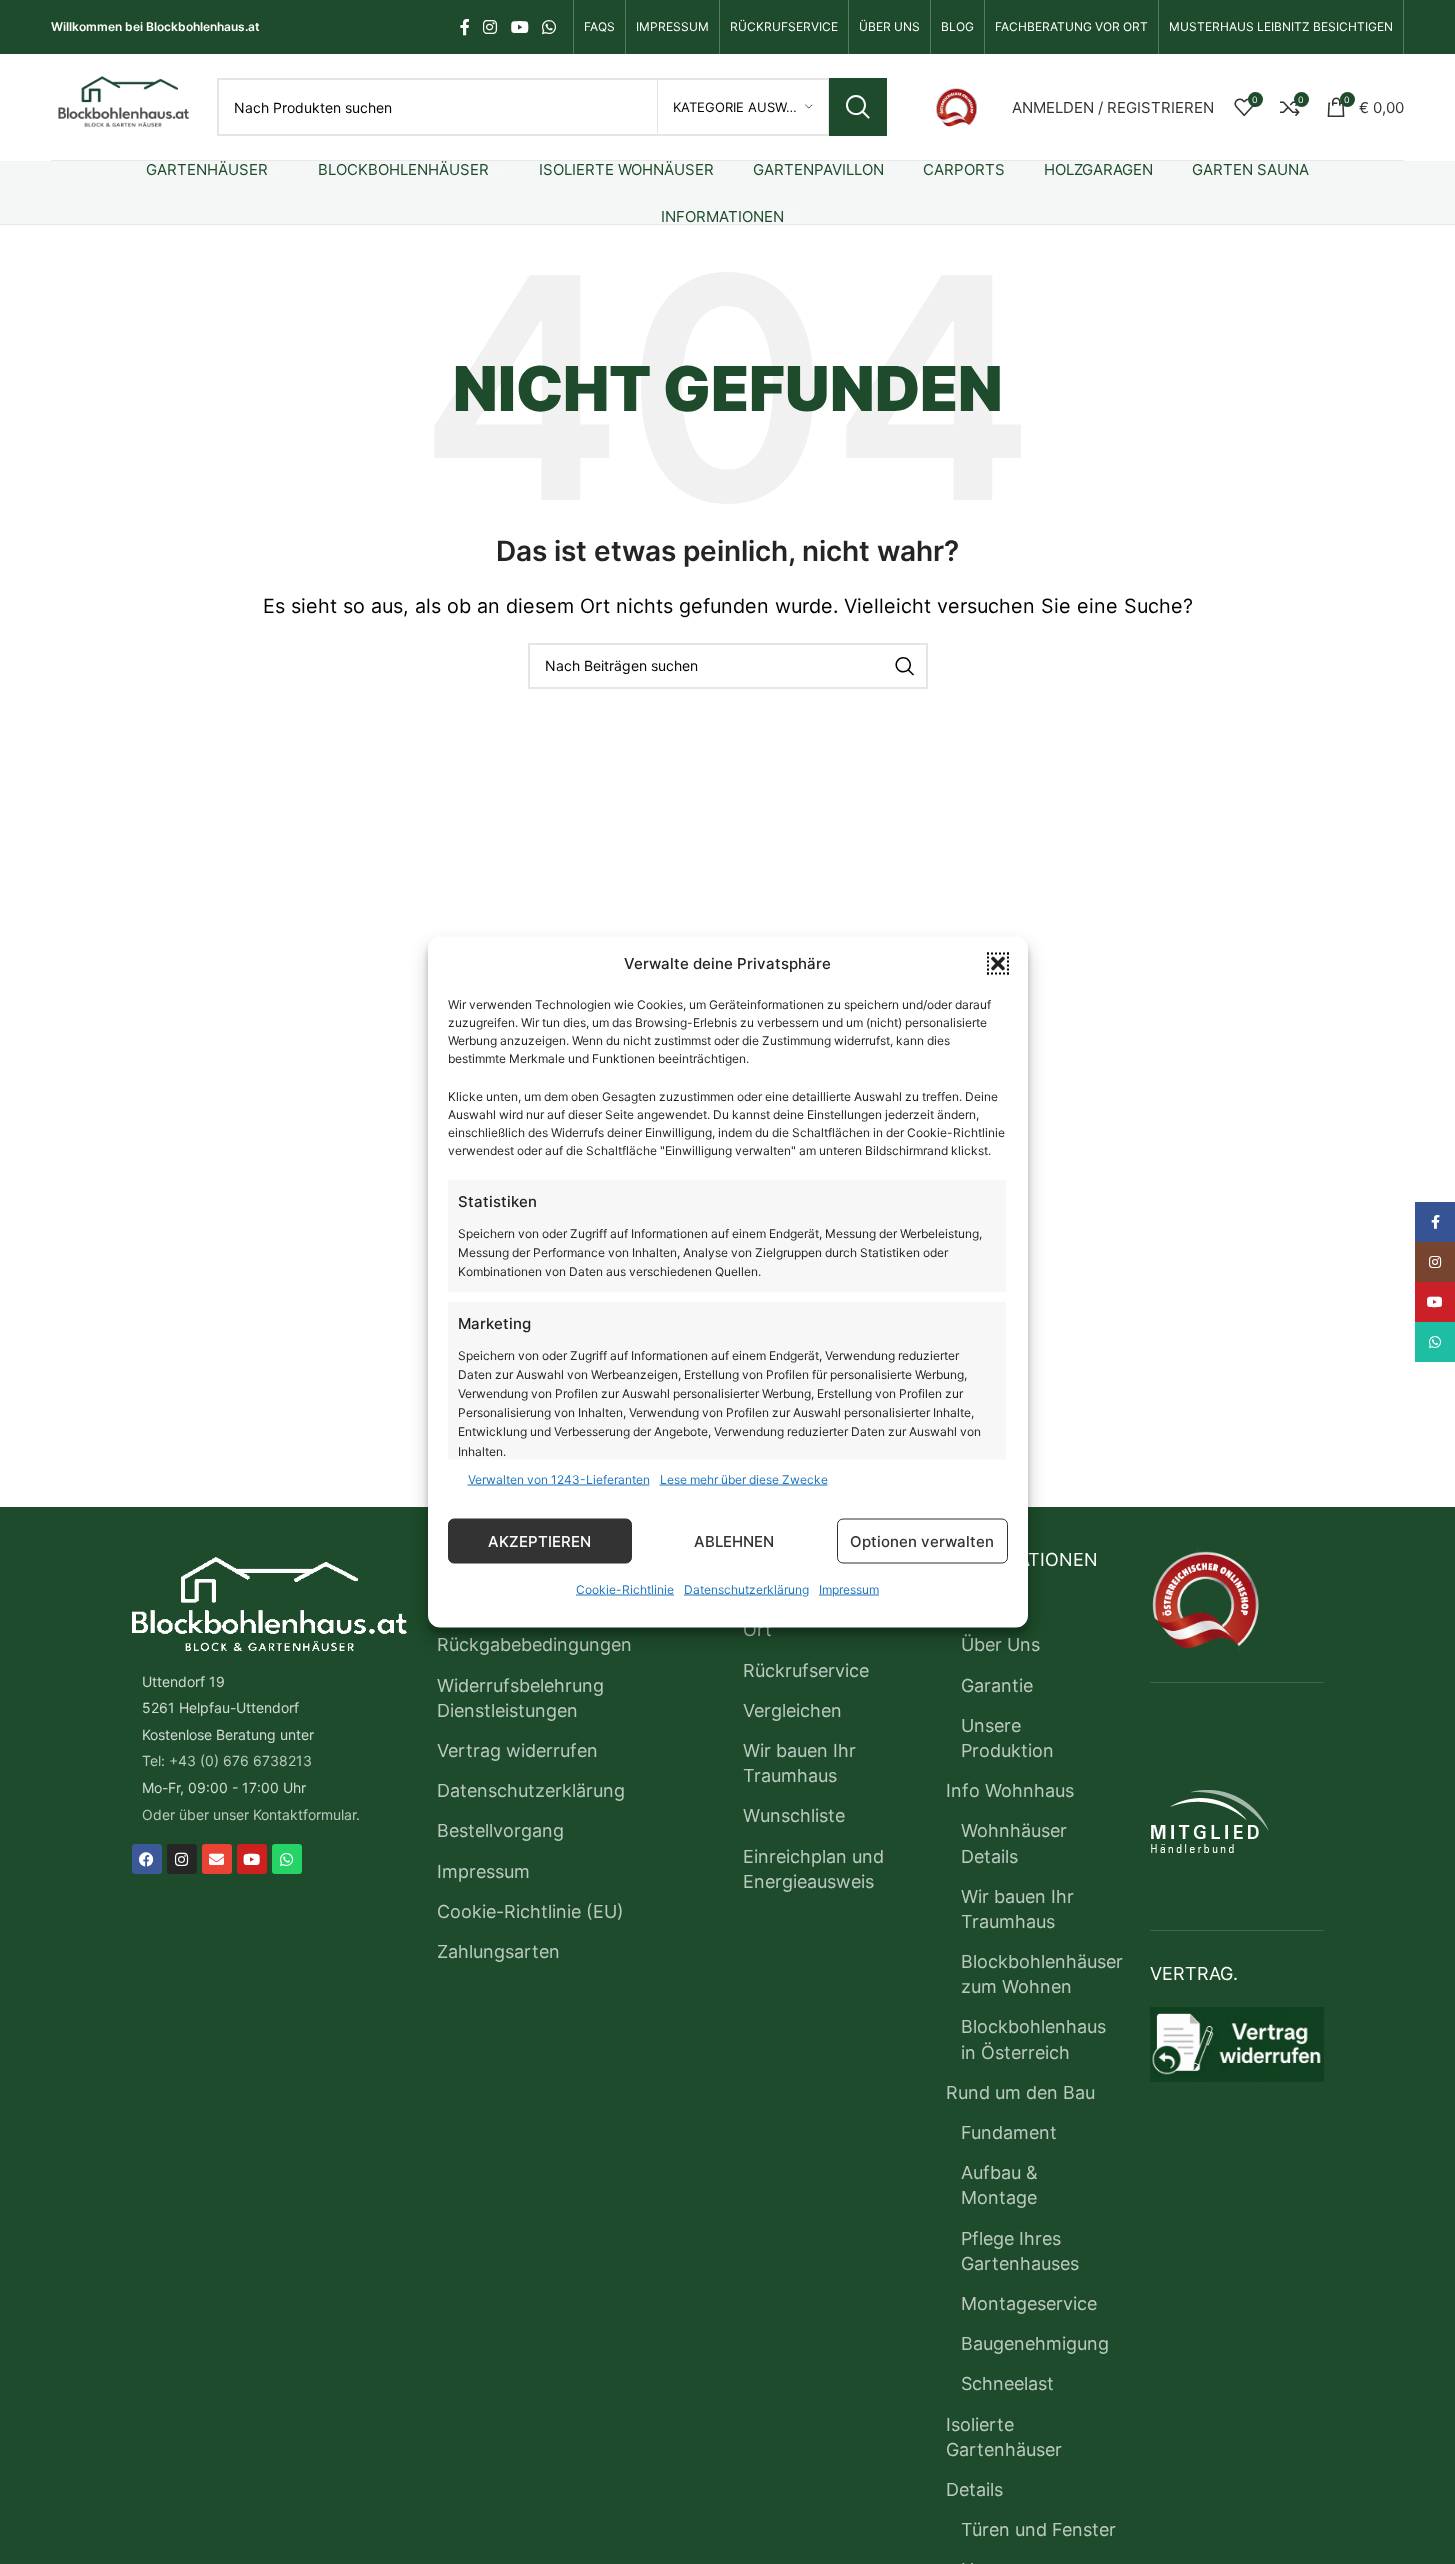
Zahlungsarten (498, 1951)
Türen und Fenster (1038, 2529)
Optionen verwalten (922, 1540)
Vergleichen (792, 1710)
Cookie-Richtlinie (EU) (530, 1911)
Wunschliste (794, 1815)
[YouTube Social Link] (519, 27)
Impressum (849, 1589)
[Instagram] (182, 1859)
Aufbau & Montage (999, 2185)
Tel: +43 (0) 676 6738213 (227, 1760)
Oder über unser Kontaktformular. (251, 1814)
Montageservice (1029, 2303)
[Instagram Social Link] (490, 27)
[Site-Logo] (124, 105)
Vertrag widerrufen (517, 1750)
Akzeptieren (539, 1540)
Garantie (997, 1685)
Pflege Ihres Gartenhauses (1020, 2251)
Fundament (1009, 2132)
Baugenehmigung (1035, 2343)
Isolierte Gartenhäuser (1004, 2437)
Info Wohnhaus (1010, 1790)
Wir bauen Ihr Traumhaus (799, 1763)
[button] (998, 964)
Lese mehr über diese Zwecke (744, 1479)
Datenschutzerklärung (746, 1589)
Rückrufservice (806, 1670)
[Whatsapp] (287, 1859)
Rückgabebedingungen (534, 1644)
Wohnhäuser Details (1014, 1843)
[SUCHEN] (858, 107)
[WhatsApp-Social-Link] (548, 27)
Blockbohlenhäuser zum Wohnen (1042, 1974)
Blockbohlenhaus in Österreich (1033, 2039)
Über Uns (1000, 1644)
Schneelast (1007, 2383)
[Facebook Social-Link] (465, 27)
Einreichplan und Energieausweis (813, 1869)
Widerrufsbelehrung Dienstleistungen (520, 1698)
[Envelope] (217, 1859)
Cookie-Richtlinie (625, 1589)
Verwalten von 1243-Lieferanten (559, 1479)
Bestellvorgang (500, 1830)
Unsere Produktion (1007, 1738)
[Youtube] (252, 1859)
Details (974, 2489)
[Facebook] (147, 1859)
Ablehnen (734, 1540)
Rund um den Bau (1020, 2092)
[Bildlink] (956, 105)
